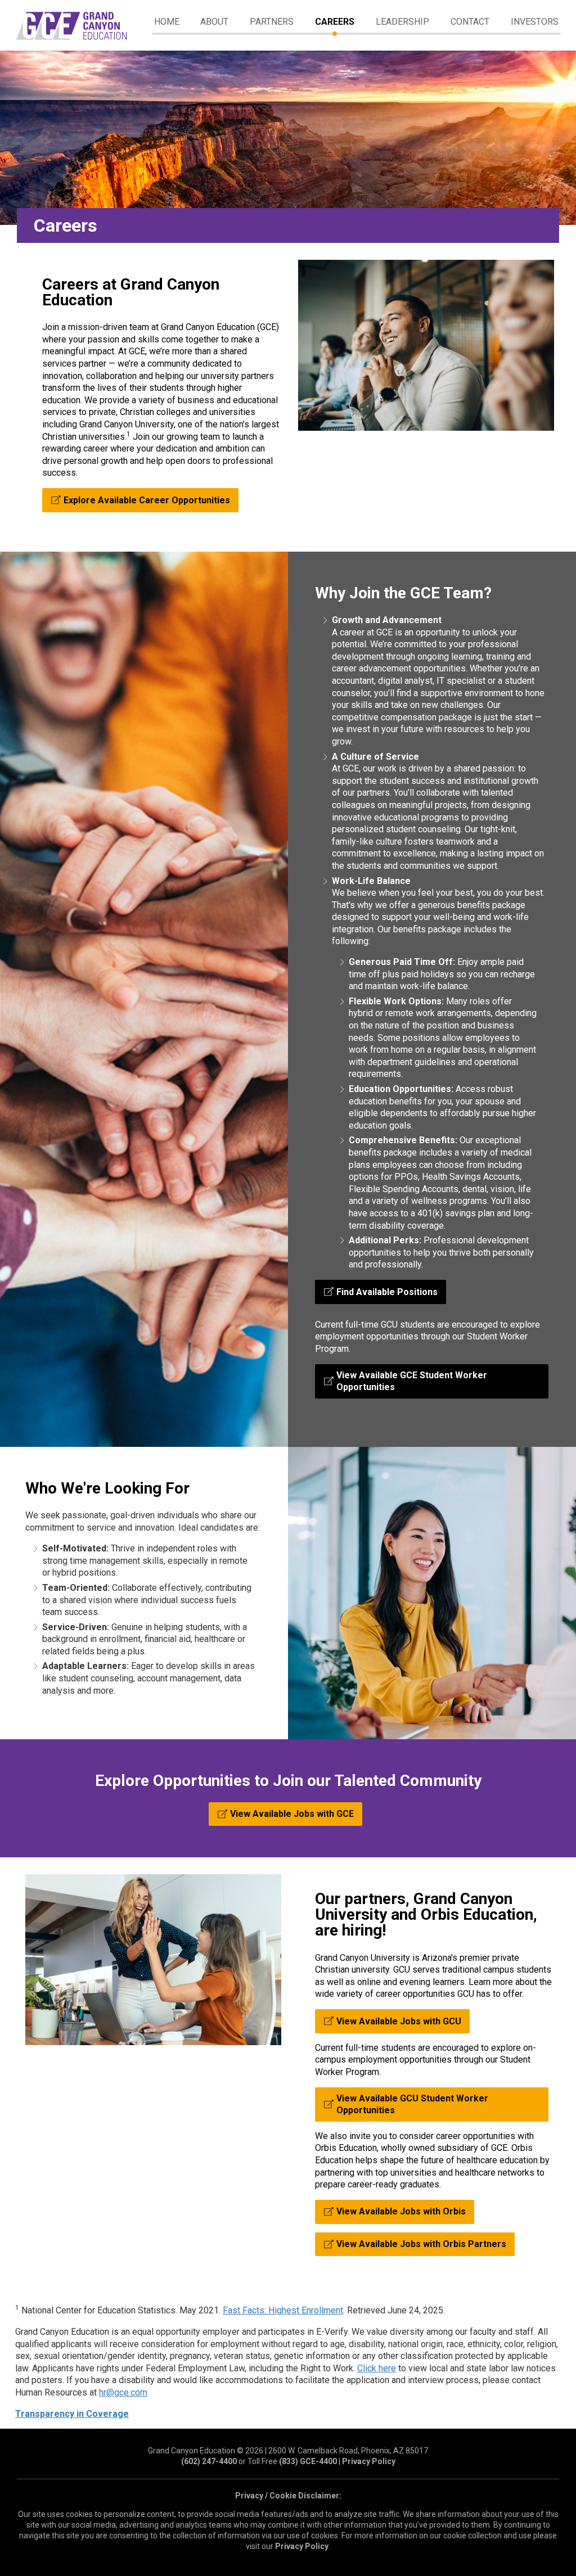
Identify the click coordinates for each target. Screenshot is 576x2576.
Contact (470, 22)
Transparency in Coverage (72, 2414)
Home (167, 22)
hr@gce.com (123, 2392)
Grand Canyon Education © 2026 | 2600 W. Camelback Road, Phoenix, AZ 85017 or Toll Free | (288, 2456)
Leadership (402, 22)
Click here (377, 2368)
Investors (535, 22)
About (214, 22)
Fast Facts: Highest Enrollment (283, 2310)
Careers (335, 22)
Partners (272, 22)
